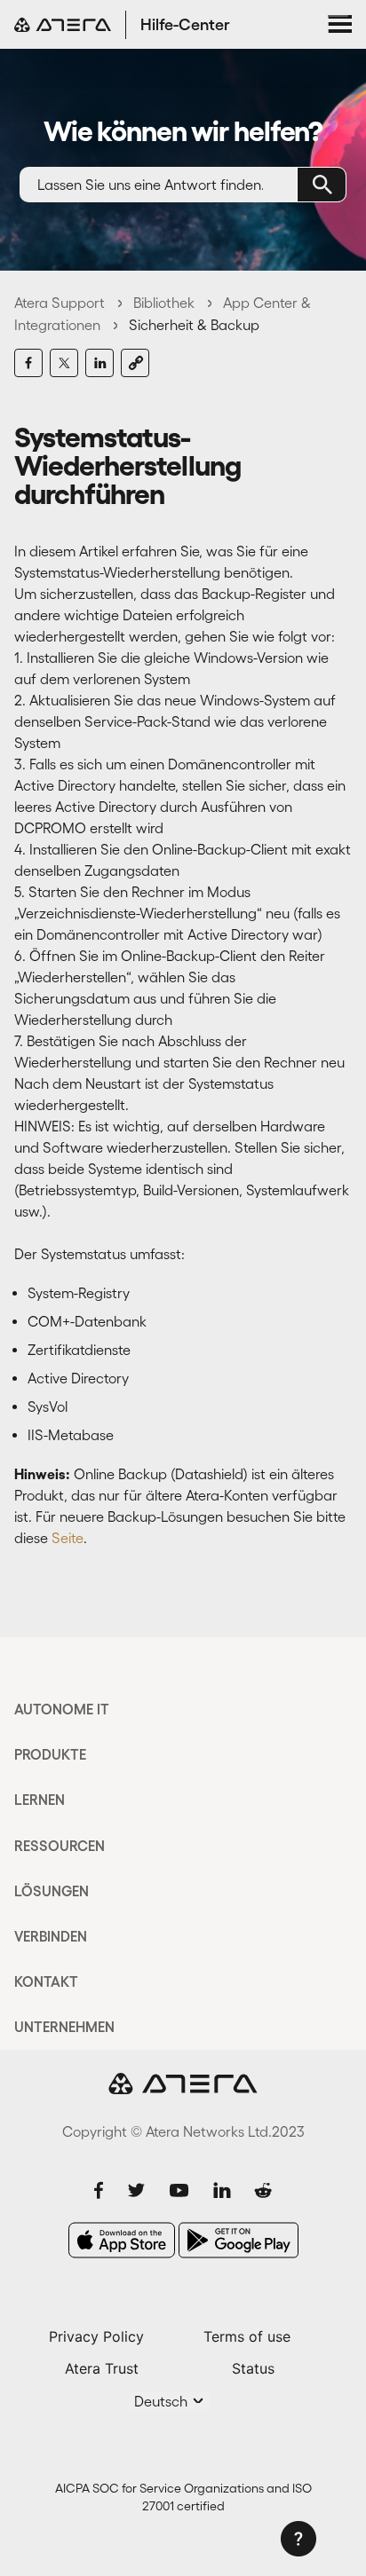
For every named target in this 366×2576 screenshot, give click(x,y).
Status (253, 2368)
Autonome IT (62, 1709)
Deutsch (163, 2401)
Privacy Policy (96, 2336)
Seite (68, 1538)
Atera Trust (102, 2368)
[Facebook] (28, 363)
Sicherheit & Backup (194, 325)
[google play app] (239, 2240)
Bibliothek (164, 303)
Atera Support (60, 303)
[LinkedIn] (99, 363)
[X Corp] (64, 363)
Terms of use (247, 2336)
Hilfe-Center (185, 25)
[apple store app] (122, 2240)
